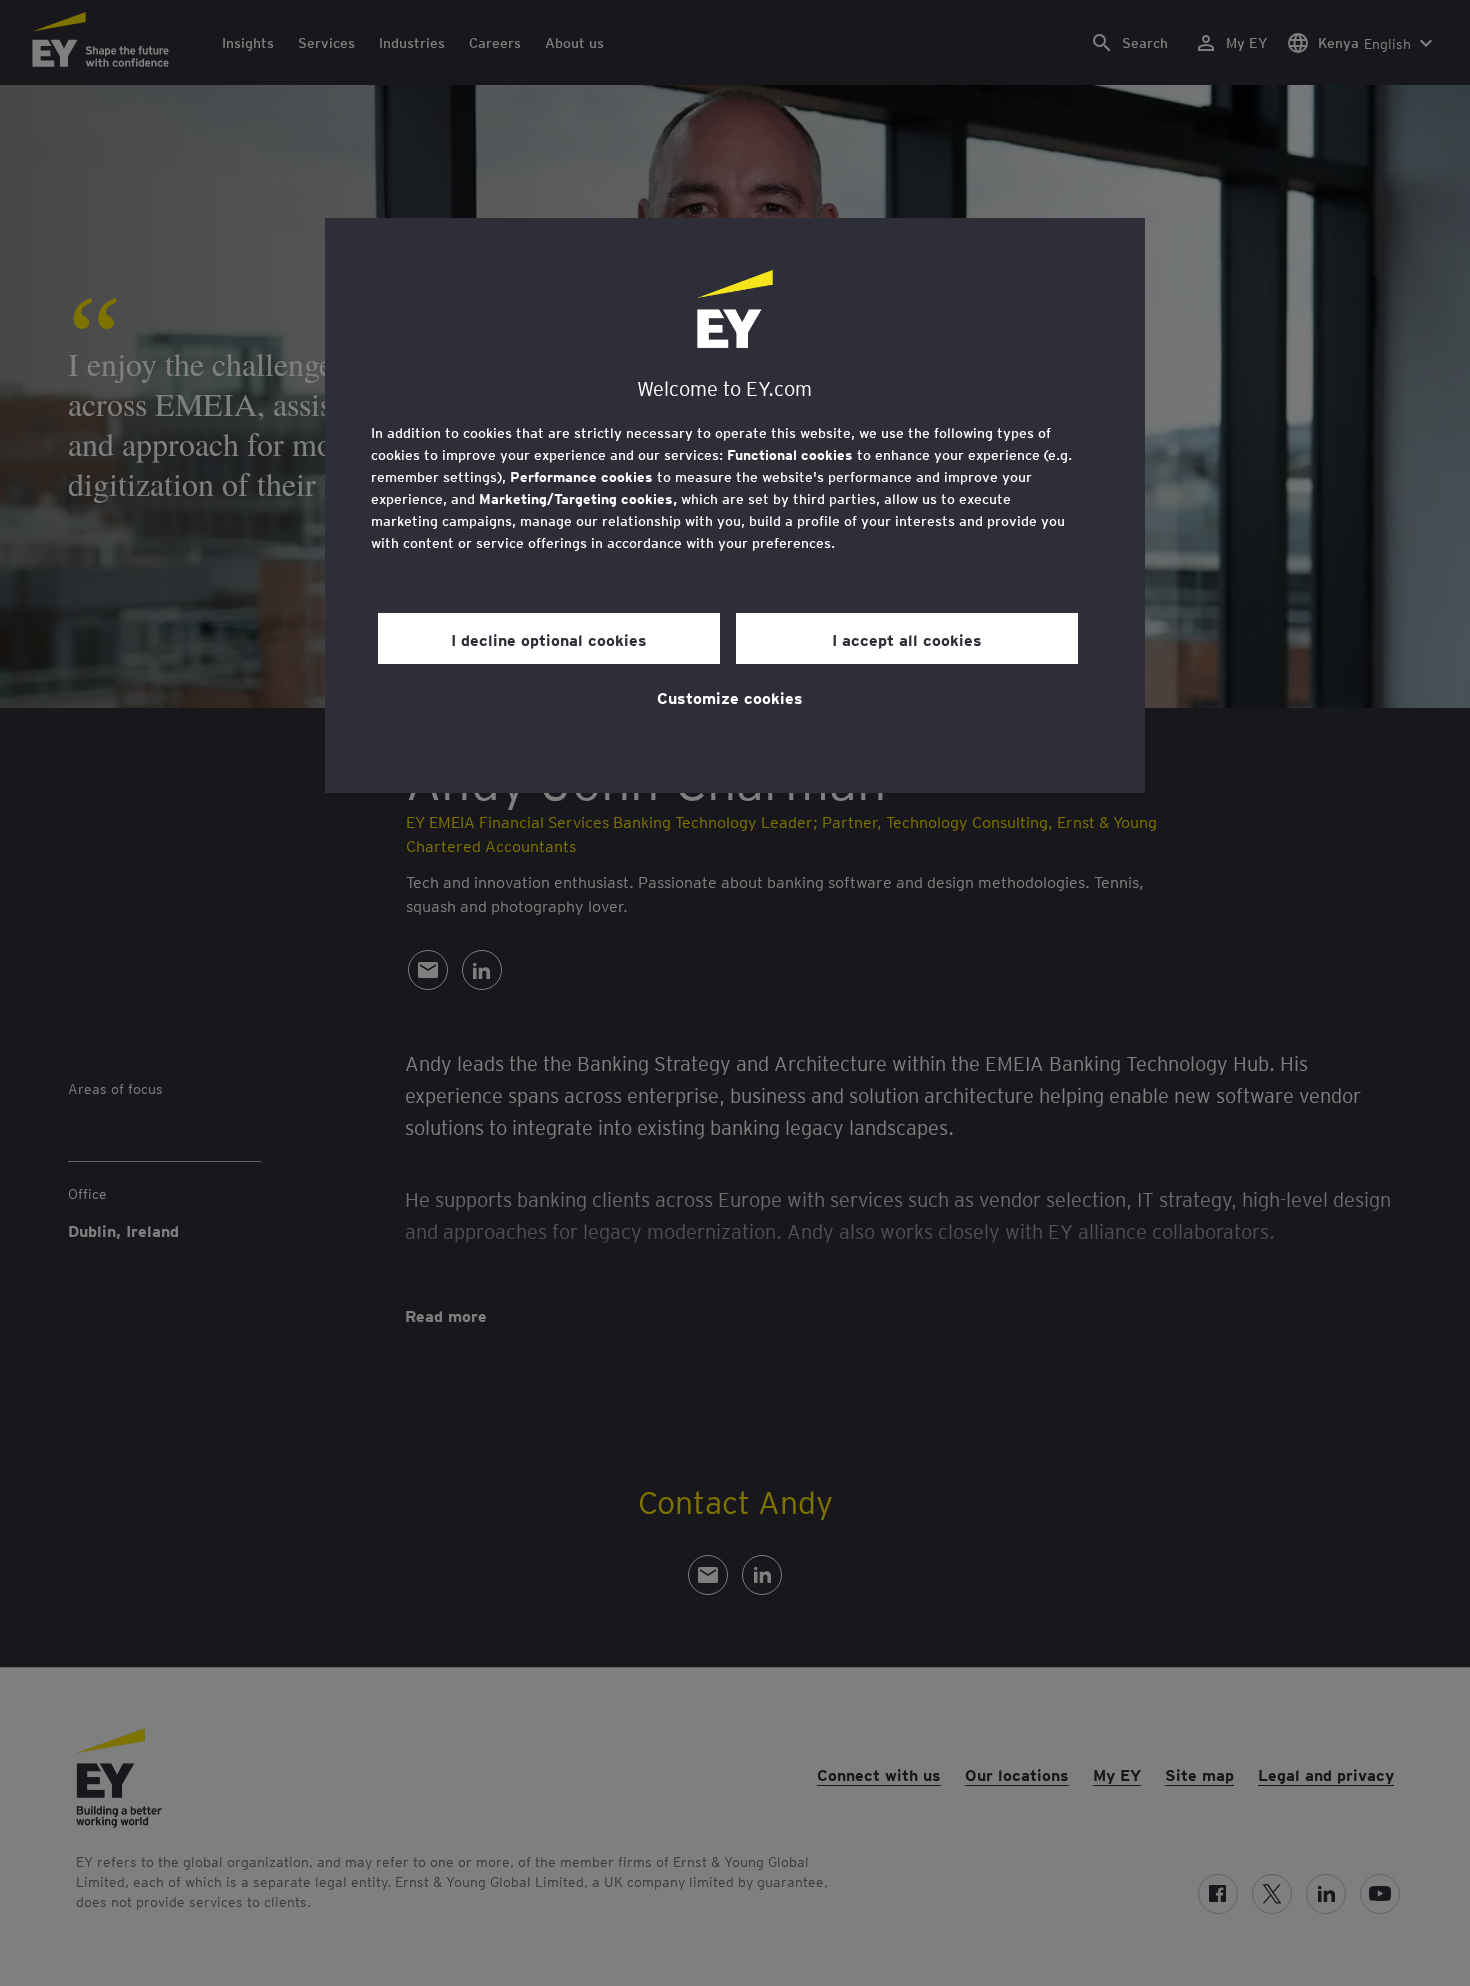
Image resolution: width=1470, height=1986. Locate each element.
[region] (735, 505)
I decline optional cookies (549, 639)
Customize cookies (730, 697)
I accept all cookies (907, 639)
